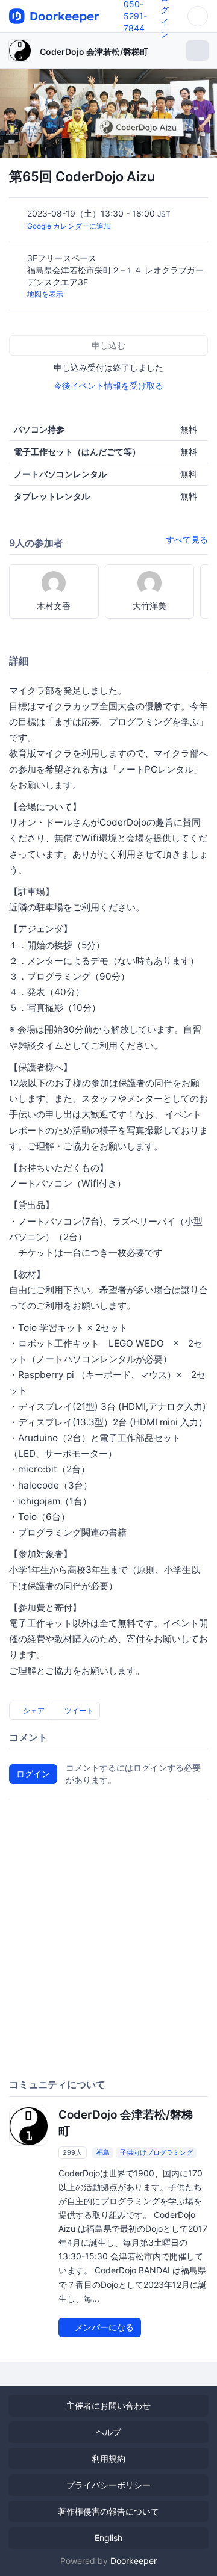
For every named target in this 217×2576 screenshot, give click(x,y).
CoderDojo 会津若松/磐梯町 (94, 51)
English (108, 2538)
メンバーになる (103, 2327)
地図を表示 (45, 294)
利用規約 (108, 2458)
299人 (72, 2152)
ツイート (78, 1710)
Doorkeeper (134, 2561)
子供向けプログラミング (156, 2152)
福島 (103, 2152)
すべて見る (187, 539)
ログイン (33, 1774)
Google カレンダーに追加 (69, 226)
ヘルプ (108, 2432)
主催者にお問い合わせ (108, 2405)
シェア (33, 1710)
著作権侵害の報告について (108, 2511)
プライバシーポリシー (108, 2485)
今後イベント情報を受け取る (108, 385)
